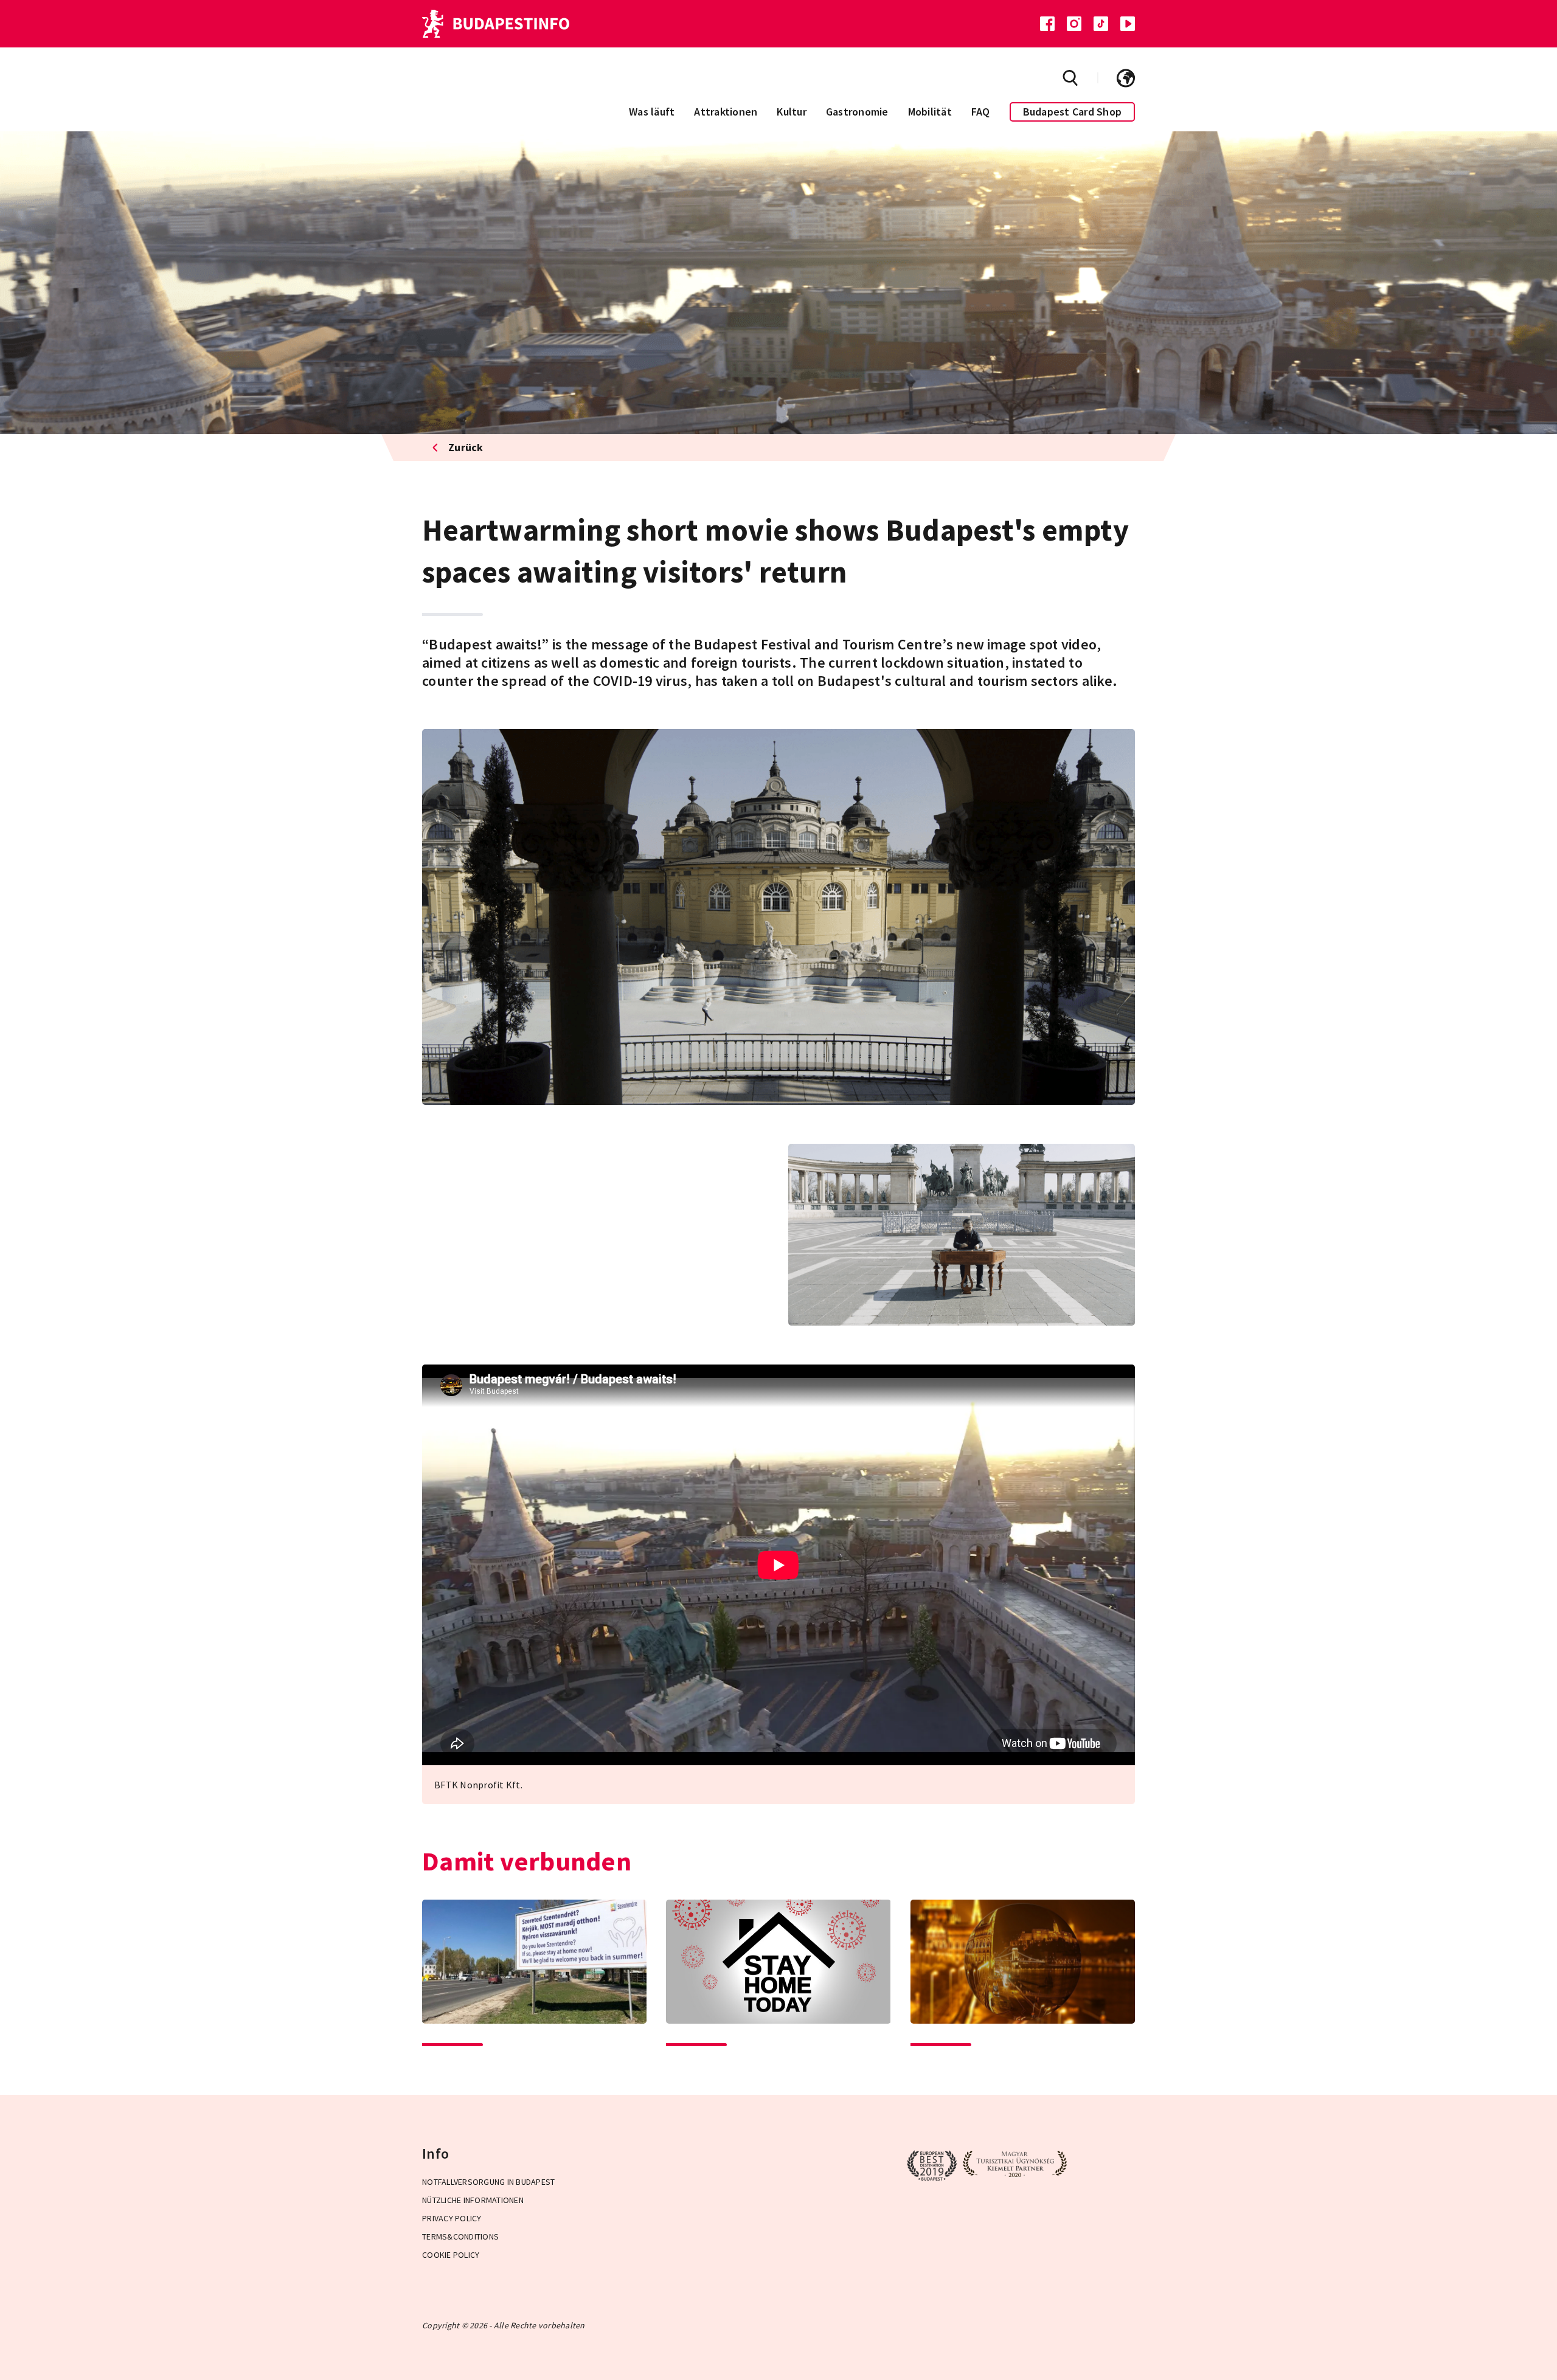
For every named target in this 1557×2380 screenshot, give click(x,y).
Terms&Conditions (460, 2236)
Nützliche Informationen (473, 2200)
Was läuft (652, 112)
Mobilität (930, 112)
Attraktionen (726, 112)
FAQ (981, 112)
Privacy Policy (452, 2218)
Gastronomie (857, 112)
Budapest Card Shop (1073, 112)
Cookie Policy (451, 2255)
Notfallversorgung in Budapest (488, 2182)
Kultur (792, 112)
